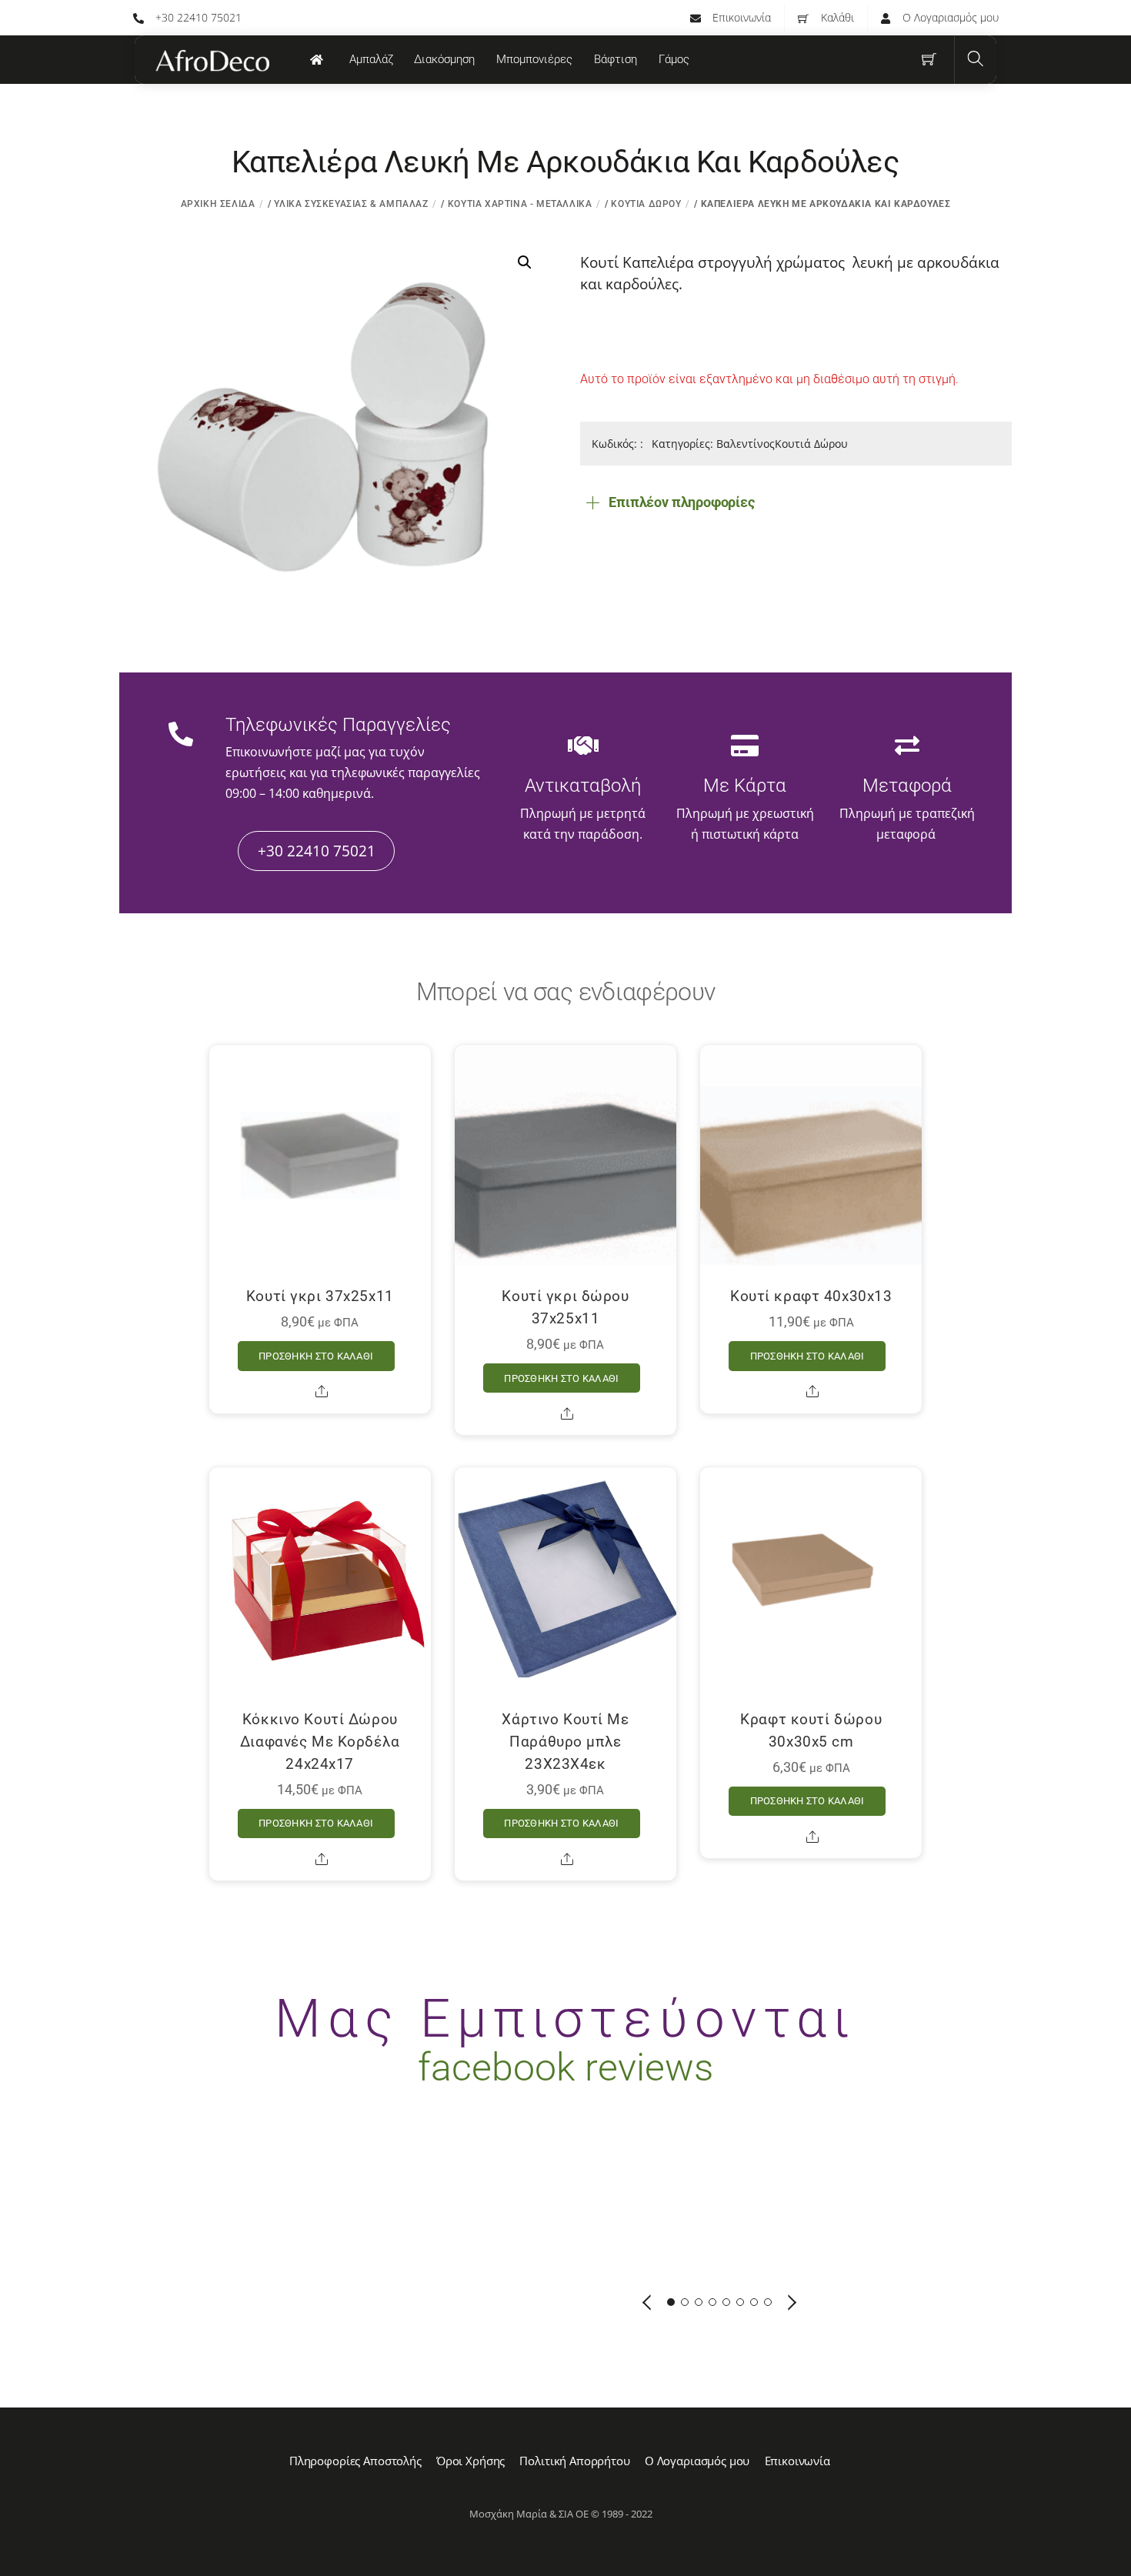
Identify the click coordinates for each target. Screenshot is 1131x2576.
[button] (525, 262)
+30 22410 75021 (197, 17)
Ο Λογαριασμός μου (949, 17)
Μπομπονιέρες (534, 59)
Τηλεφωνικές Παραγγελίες (338, 725)
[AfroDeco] (212, 61)
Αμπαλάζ (371, 59)
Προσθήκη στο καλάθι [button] (316, 1356)
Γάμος (674, 59)
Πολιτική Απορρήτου (574, 2461)
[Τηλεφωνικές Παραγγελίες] (181, 736)
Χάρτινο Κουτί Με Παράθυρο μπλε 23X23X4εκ (565, 1742)
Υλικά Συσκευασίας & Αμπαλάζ (351, 204)
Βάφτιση (616, 59)
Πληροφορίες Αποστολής (355, 2461)
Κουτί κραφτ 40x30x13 (811, 1296)
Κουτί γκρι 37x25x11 (320, 1296)
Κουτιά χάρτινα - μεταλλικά (520, 204)
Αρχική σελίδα (218, 204)
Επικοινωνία (740, 17)
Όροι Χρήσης (470, 2461)
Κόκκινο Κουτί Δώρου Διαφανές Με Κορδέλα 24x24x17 (320, 1742)
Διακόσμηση (444, 59)
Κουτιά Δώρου (646, 204)
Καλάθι (836, 17)
